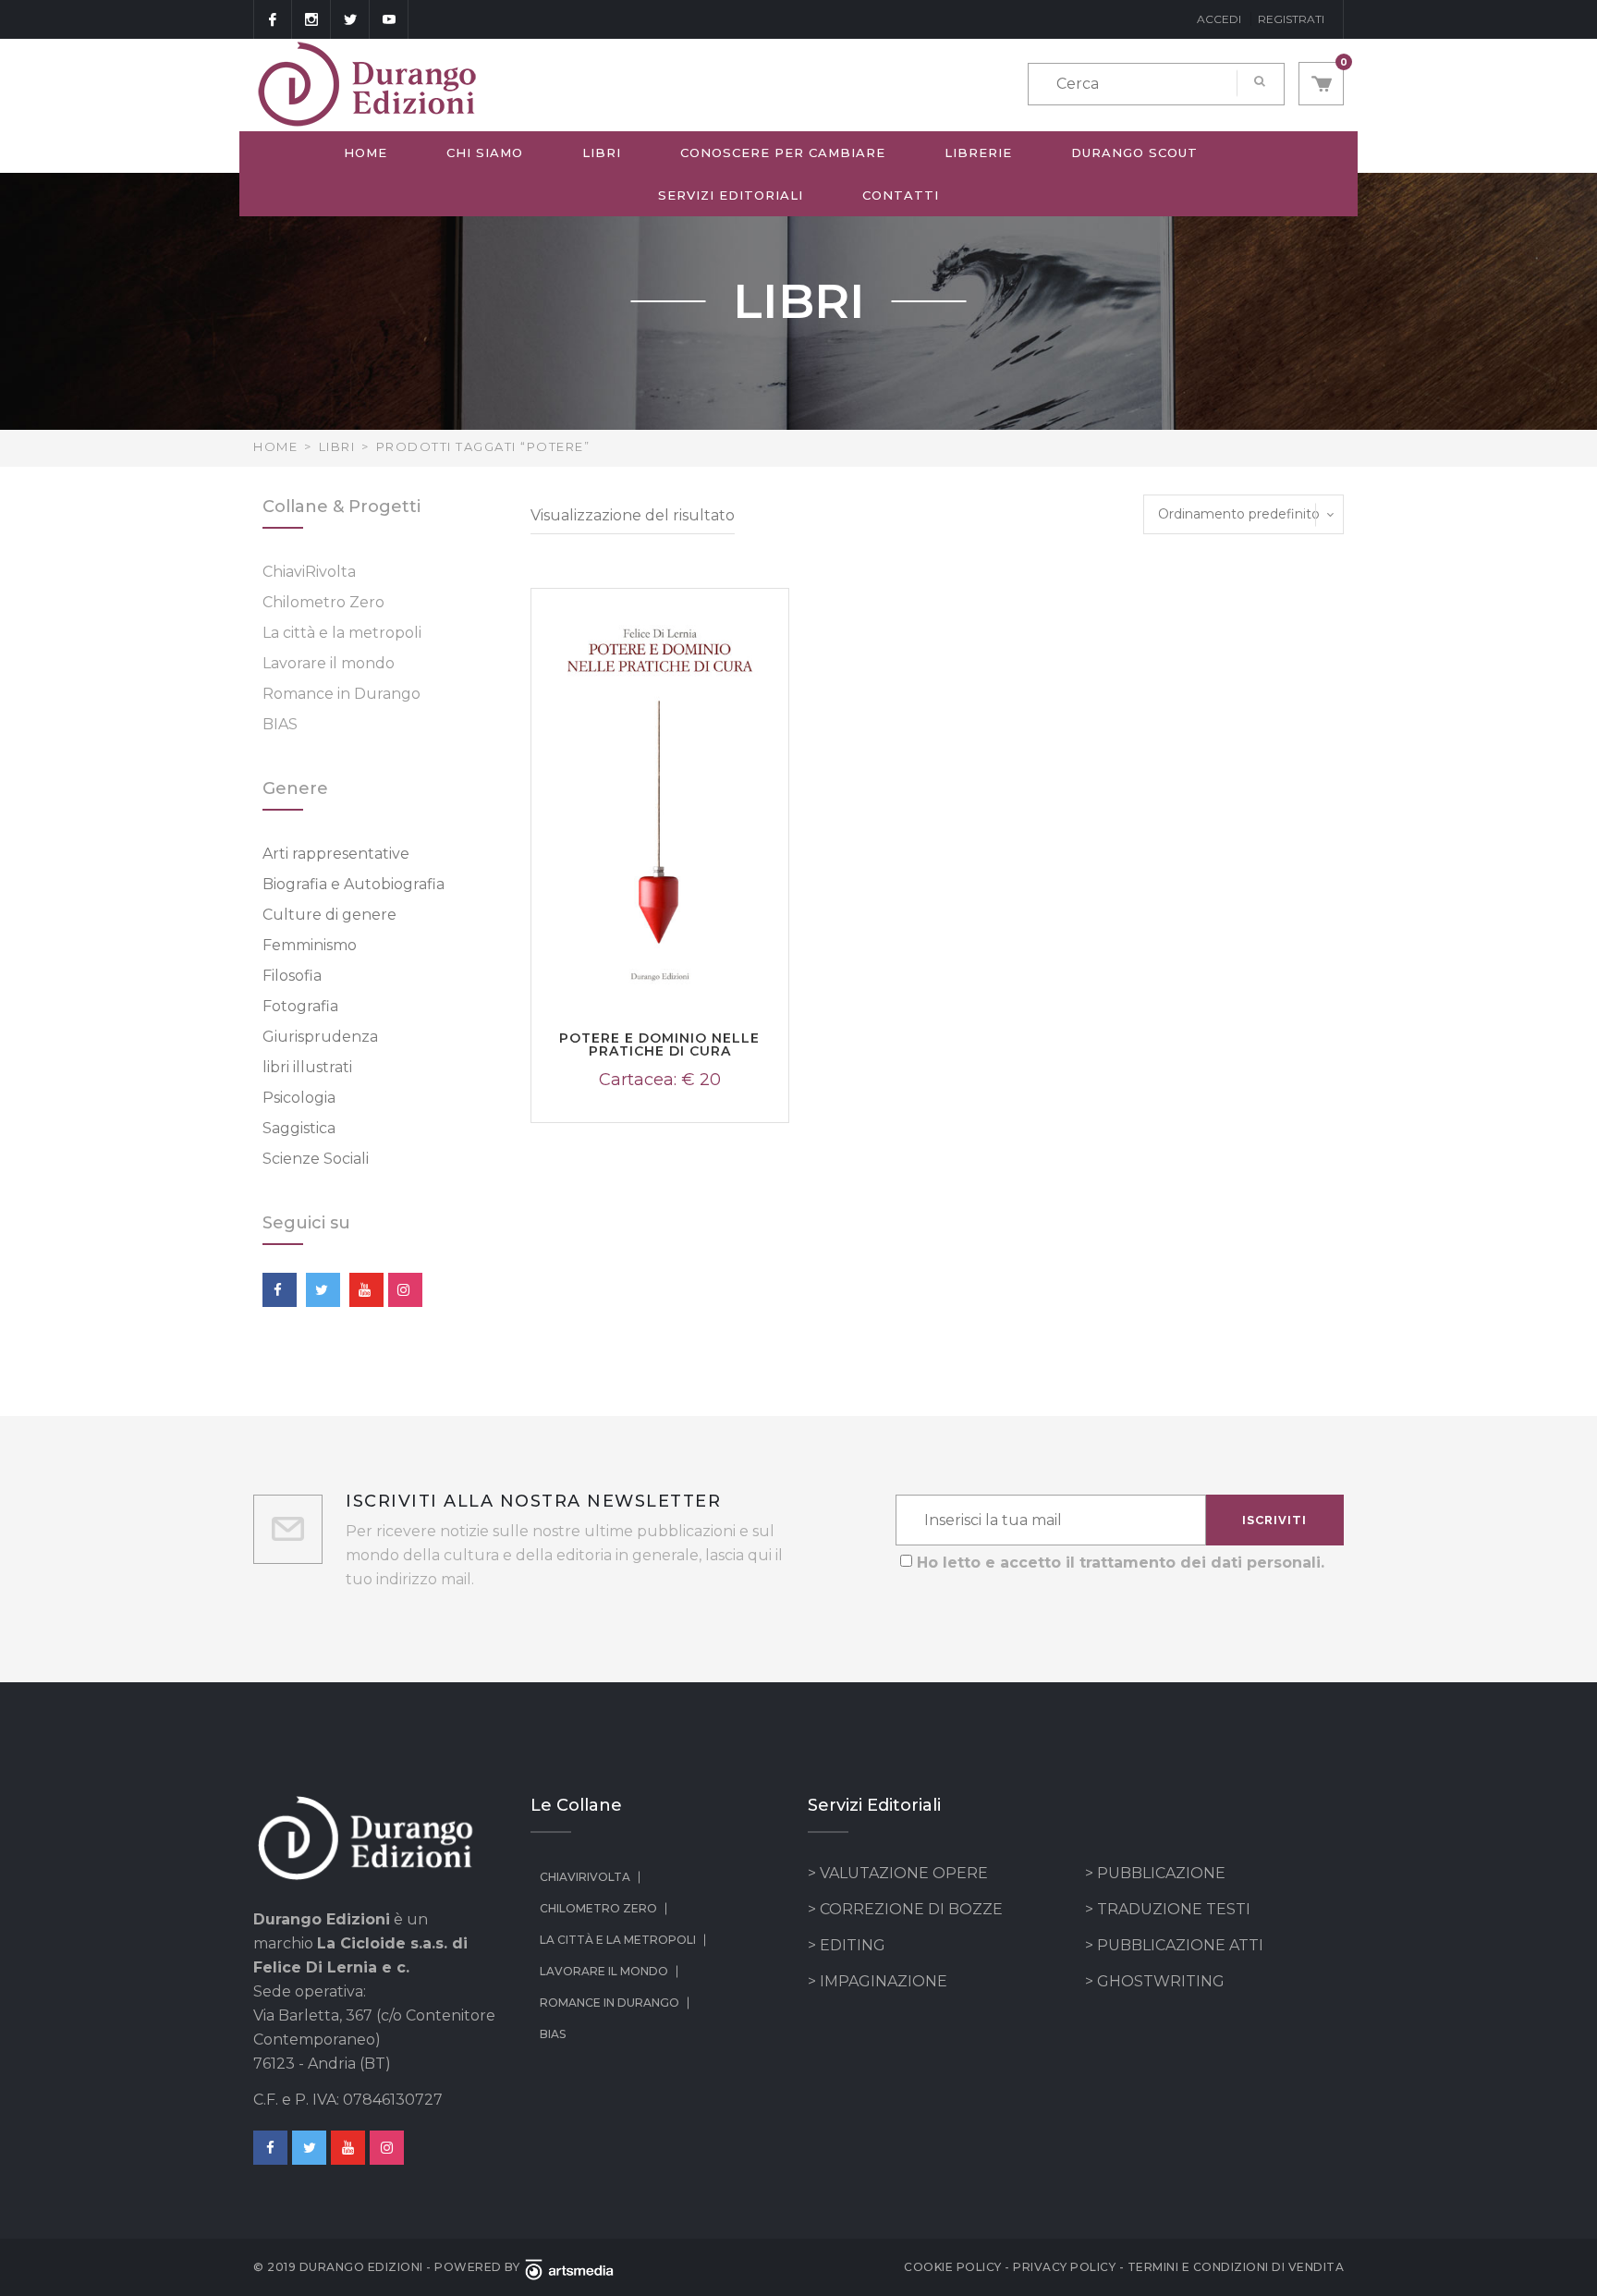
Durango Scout (1134, 153)
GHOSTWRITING (1161, 1981)
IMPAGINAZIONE (884, 1981)
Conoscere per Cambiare (783, 153)
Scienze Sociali (316, 1159)
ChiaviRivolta (309, 572)
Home (366, 153)
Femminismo (310, 945)
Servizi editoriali (731, 195)
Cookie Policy (953, 2267)
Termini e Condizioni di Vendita (1236, 2267)
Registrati (1291, 19)
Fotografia (300, 1006)
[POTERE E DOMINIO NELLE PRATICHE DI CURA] (660, 801)
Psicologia (299, 1098)
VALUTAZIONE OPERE (904, 1873)
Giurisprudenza (320, 1037)
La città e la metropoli (342, 633)
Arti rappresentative (336, 854)
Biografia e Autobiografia (354, 884)
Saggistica (299, 1128)
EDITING (853, 1945)
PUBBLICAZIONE (1161, 1873)
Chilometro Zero (323, 602)
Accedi (1219, 19)
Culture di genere (329, 915)
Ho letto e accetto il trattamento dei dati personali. (1121, 1563)
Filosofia (292, 976)
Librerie (978, 153)
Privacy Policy (1064, 2267)
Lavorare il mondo (329, 663)
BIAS (280, 724)
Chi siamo (485, 153)
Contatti (901, 195)
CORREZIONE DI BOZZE (911, 1909)
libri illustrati (307, 1067)
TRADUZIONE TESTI (1174, 1909)
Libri (602, 153)
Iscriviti (1274, 1520)
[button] (1321, 84)
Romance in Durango (341, 694)
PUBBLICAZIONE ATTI (1180, 1945)
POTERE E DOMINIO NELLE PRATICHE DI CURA (659, 1044)
